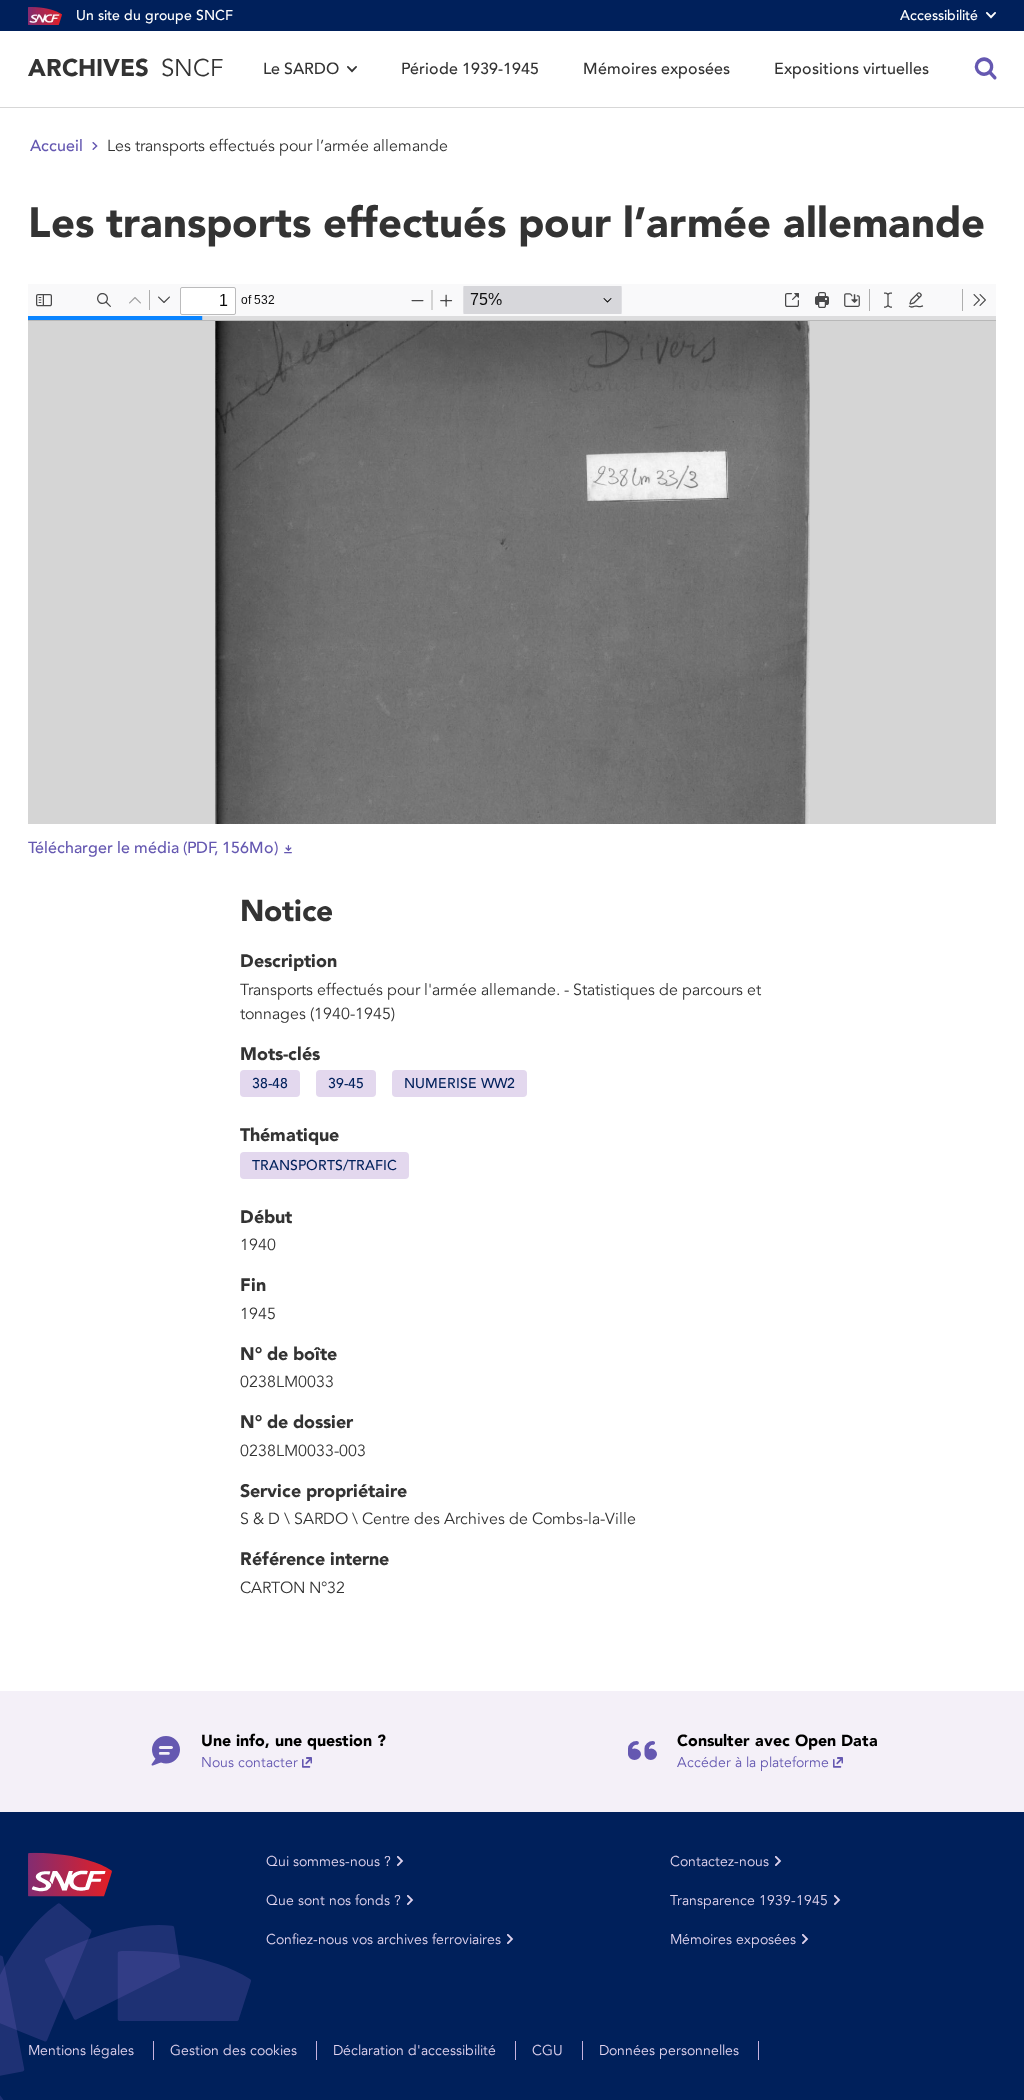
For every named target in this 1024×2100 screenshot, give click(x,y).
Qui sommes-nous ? (328, 1861)
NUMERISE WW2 (459, 1083)
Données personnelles (669, 2050)
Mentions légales (81, 2050)
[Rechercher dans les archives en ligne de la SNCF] (986, 69)
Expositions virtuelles (851, 69)
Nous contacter (249, 1762)
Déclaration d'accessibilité (414, 2050)
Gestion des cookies (233, 2050)
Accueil (56, 146)
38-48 (270, 1083)
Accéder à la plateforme (753, 1762)
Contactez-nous (719, 1861)
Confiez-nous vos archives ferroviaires (383, 1939)
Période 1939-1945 (470, 69)
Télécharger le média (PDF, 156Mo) (153, 848)
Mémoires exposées (656, 69)
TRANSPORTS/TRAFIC (324, 1165)
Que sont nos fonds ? (333, 1900)
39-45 (346, 1083)
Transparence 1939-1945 (749, 1900)
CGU (547, 2050)
